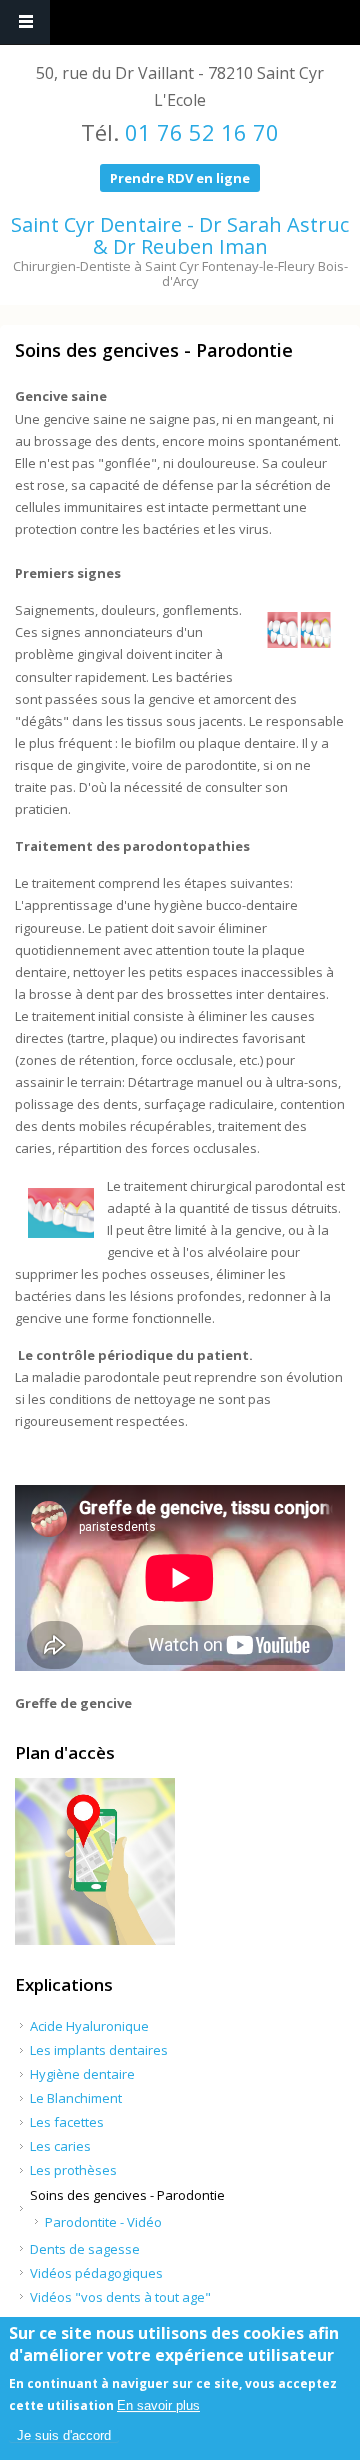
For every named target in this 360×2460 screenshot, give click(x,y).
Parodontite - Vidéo (103, 2222)
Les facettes (67, 2122)
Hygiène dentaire (82, 2074)
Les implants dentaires (99, 2050)
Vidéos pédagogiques (96, 2273)
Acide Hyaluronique (89, 2026)
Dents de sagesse (85, 2249)
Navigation (25, 22)
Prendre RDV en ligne (180, 178)
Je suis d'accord (64, 2435)
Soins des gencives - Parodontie (127, 2195)
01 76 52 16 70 (202, 132)
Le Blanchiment (76, 2098)
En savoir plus (158, 2405)
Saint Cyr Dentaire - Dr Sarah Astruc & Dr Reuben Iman (180, 235)
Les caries (60, 2146)
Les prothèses (73, 2170)
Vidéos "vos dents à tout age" (120, 2297)
